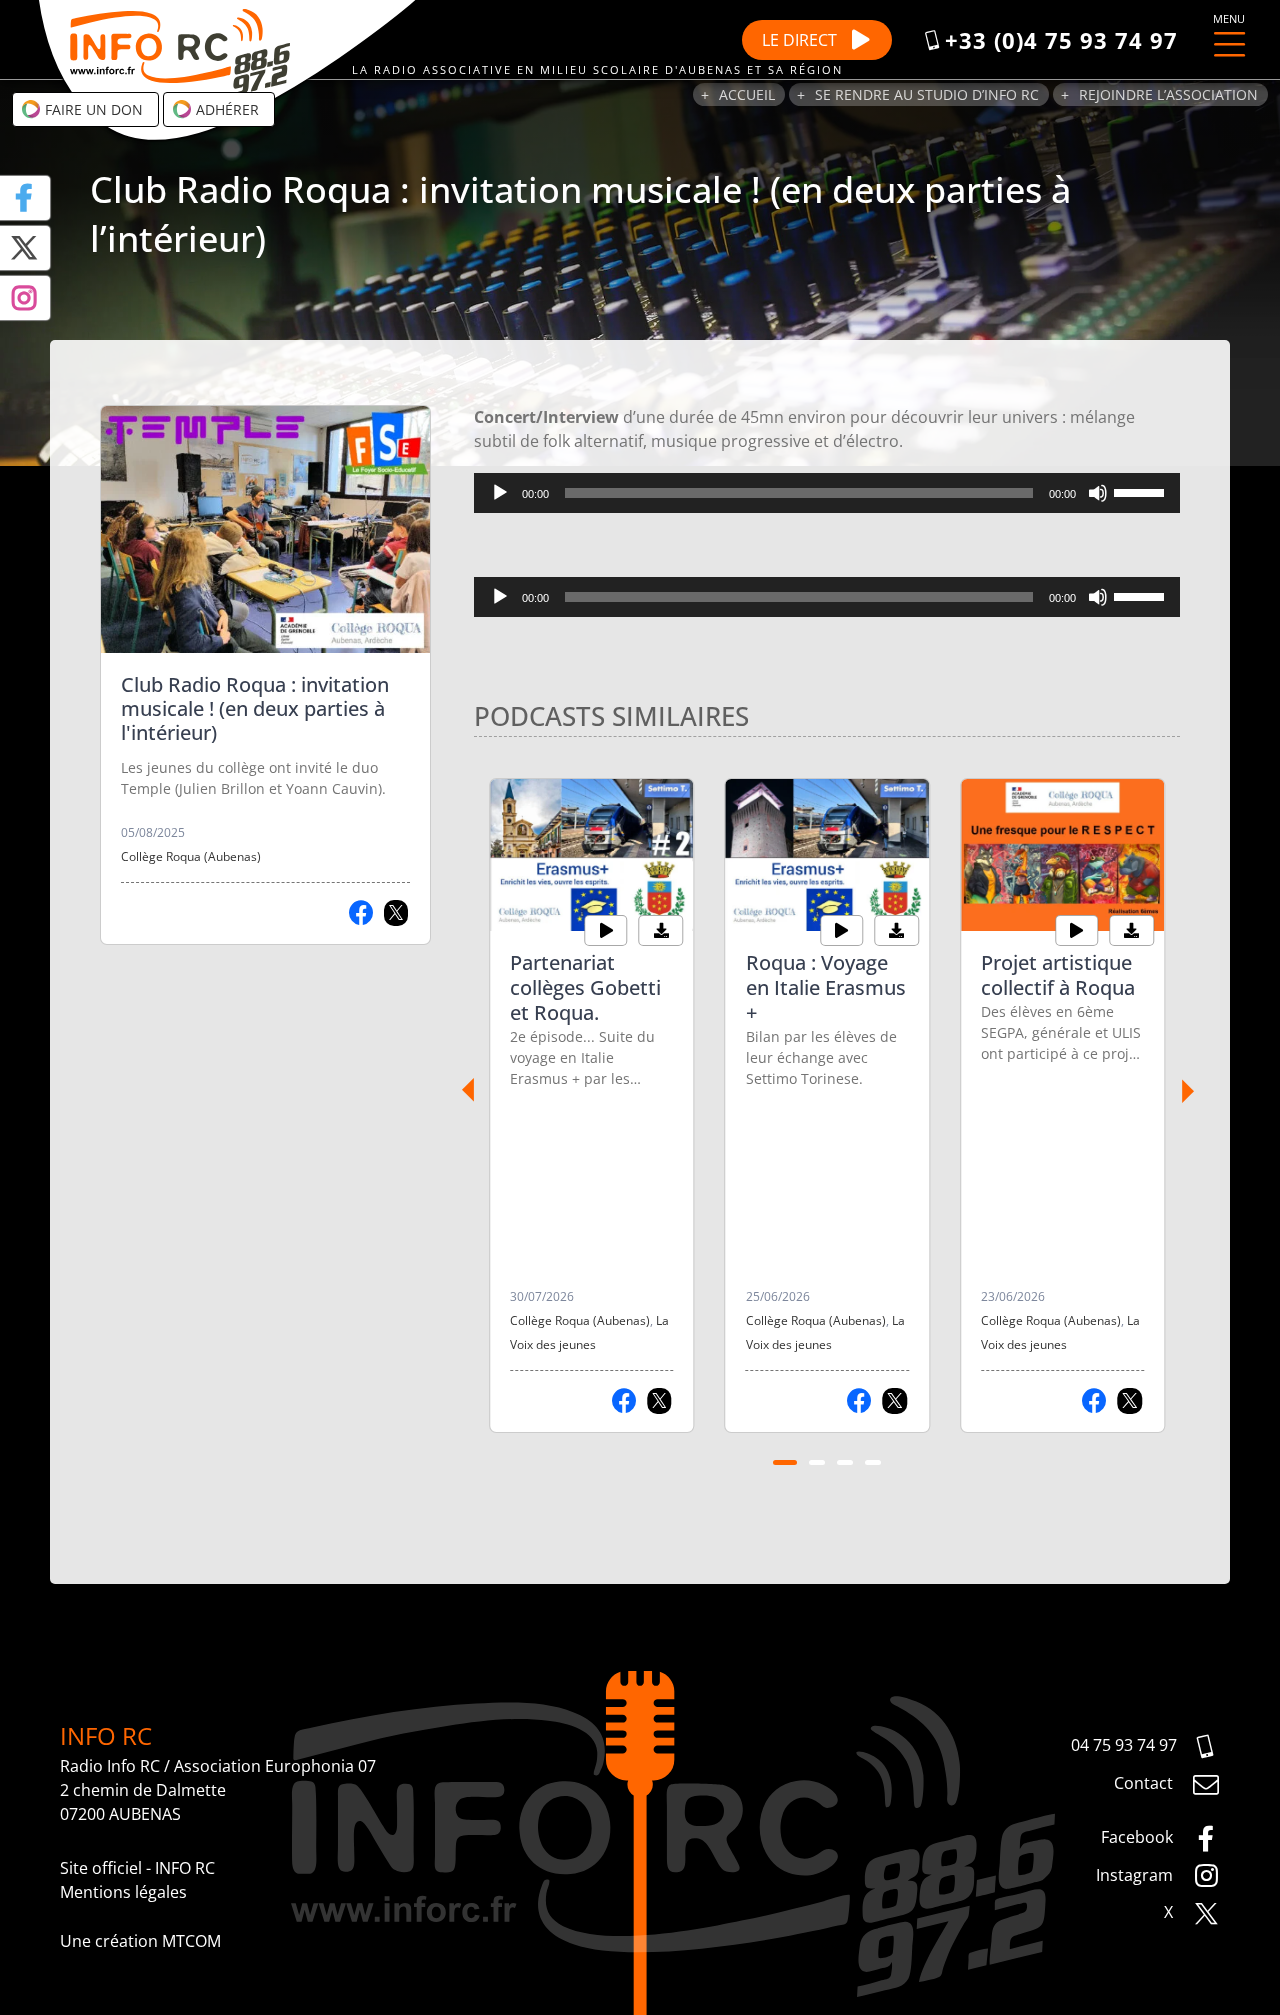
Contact (1145, 1783)
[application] (827, 493)
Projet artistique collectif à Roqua (1058, 975)
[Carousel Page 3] (845, 1463)
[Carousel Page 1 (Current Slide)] (785, 1463)
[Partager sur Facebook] (361, 913)
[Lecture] (500, 493)
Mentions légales (123, 1892)
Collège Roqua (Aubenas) (191, 856)
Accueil (747, 94)
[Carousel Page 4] (873, 1463)
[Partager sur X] (396, 913)
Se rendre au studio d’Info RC (927, 94)
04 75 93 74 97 (1124, 1745)
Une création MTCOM (140, 1941)
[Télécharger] (661, 931)
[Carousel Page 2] (817, 1463)
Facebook (1139, 1837)
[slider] (1142, 491)
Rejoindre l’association (1168, 94)
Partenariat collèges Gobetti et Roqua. (585, 987)
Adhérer (225, 109)
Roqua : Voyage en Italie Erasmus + (826, 987)
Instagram (1136, 1875)
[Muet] (1098, 493)
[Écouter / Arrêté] (606, 931)
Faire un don (92, 109)
